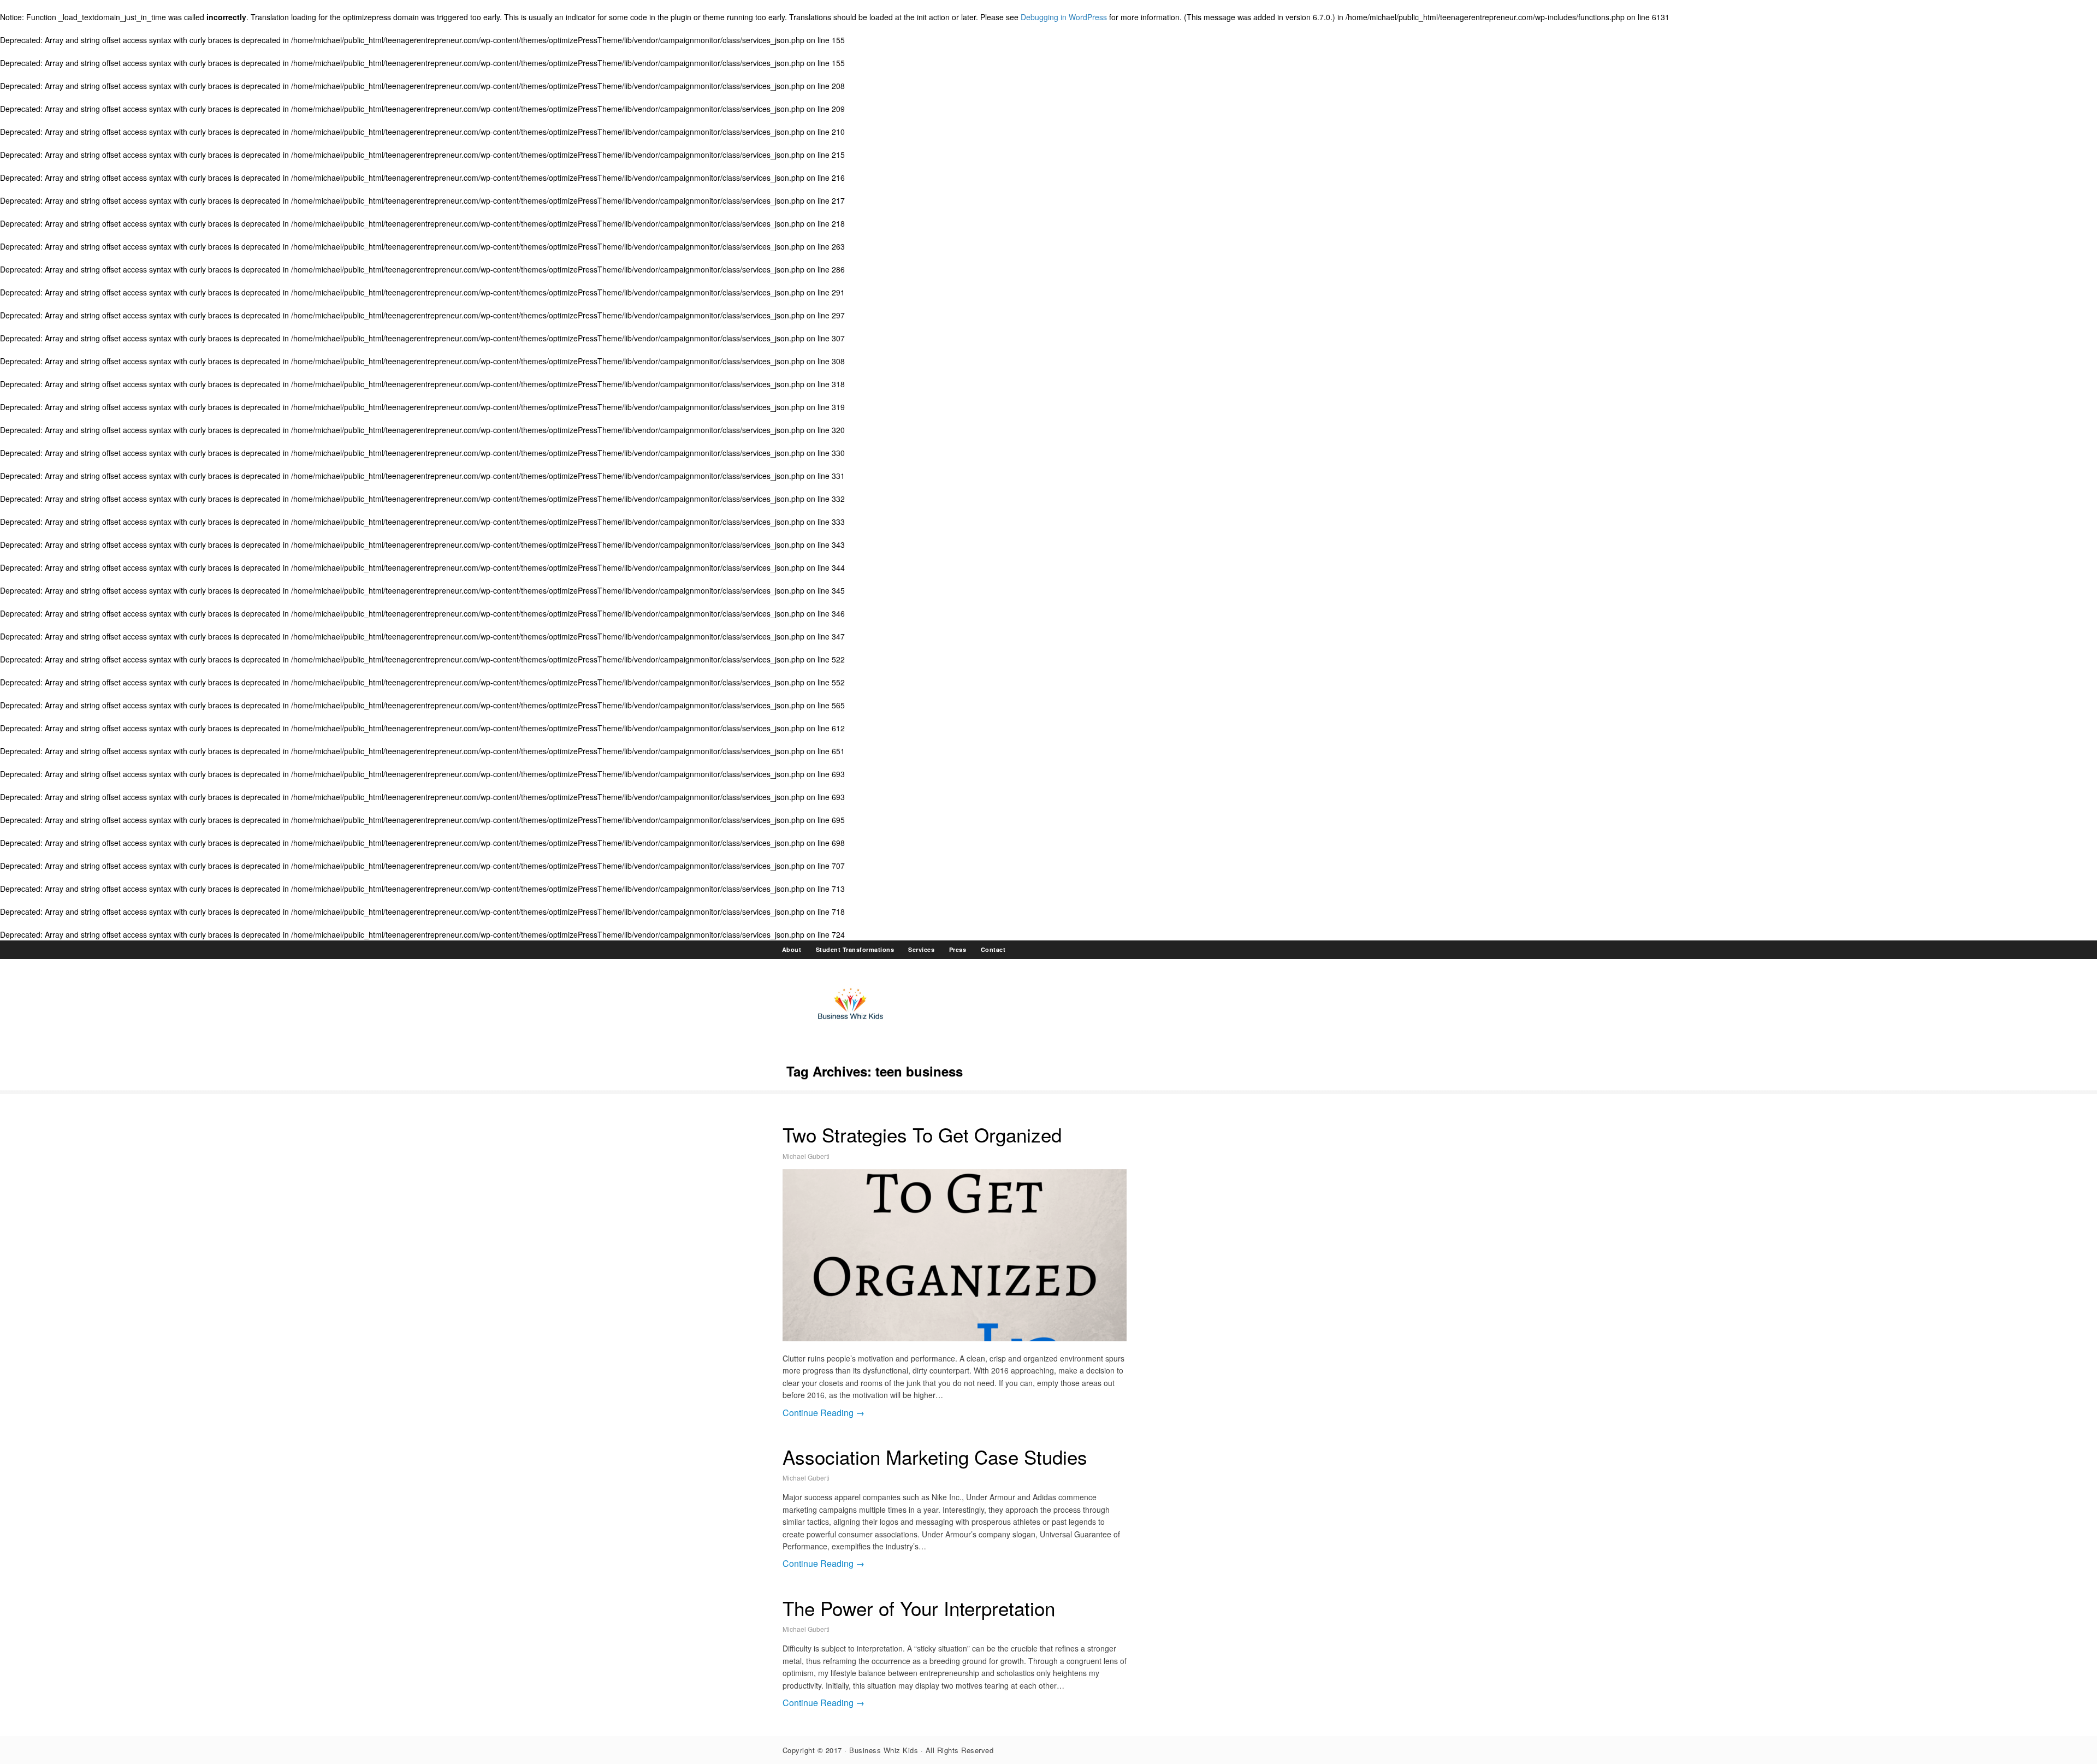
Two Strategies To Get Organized (922, 1134)
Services (921, 949)
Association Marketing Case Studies (935, 1457)
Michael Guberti (806, 1156)
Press (958, 949)
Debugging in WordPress (1064, 17)
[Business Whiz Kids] (851, 1023)
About (792, 949)
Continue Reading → (824, 1413)
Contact (993, 949)
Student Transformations (855, 949)
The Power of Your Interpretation (919, 1608)
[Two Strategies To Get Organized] (955, 1255)
